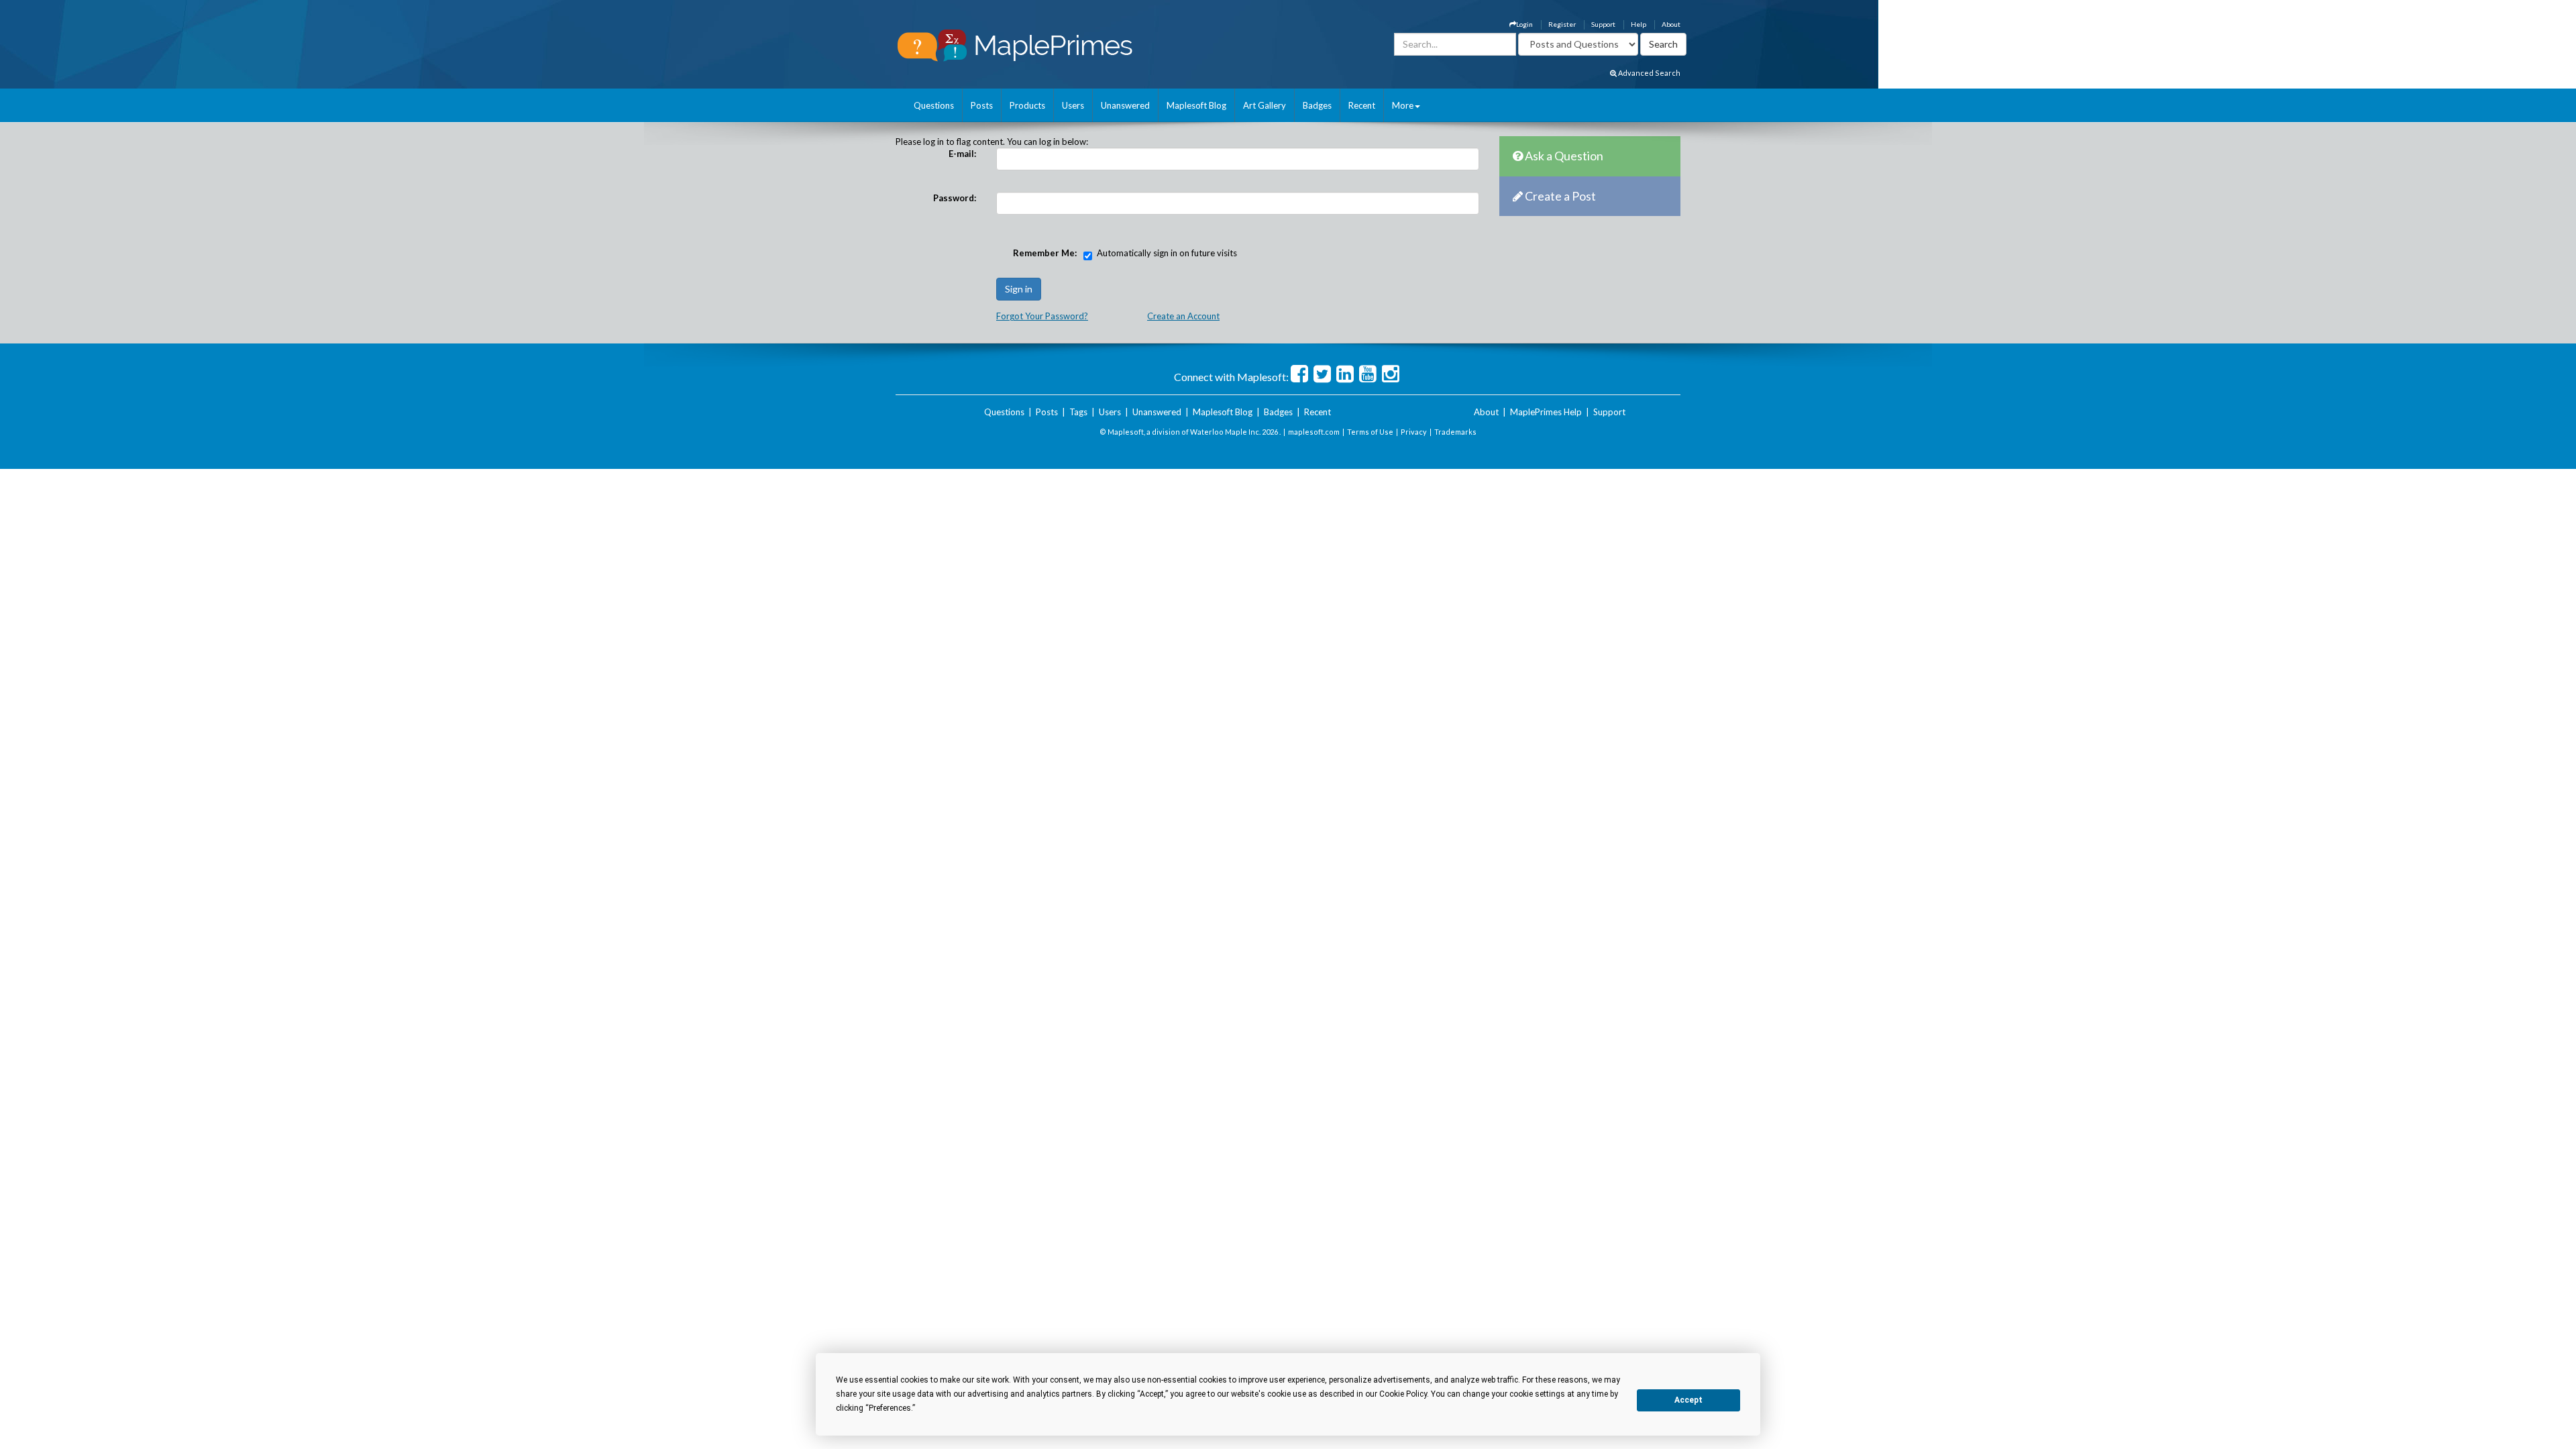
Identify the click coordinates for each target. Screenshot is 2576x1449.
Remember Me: (1045, 253)
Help (1639, 24)
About (1671, 24)
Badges (1317, 105)
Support (1603, 24)
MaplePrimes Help (1546, 412)
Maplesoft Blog (1196, 105)
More (1403, 105)
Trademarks (1455, 432)
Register (1562, 24)
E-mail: (962, 154)
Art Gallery (1265, 105)
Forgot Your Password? (1042, 316)
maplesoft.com (1314, 432)
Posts (982, 105)
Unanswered (1125, 105)
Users (1073, 105)
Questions (934, 105)
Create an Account (1183, 316)
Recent (1362, 105)
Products (1027, 105)
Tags (1078, 412)
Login (1524, 24)
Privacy (1414, 432)
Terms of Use (1370, 432)
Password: (955, 198)
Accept (1688, 1400)
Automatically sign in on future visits (1167, 253)
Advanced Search (1649, 73)
